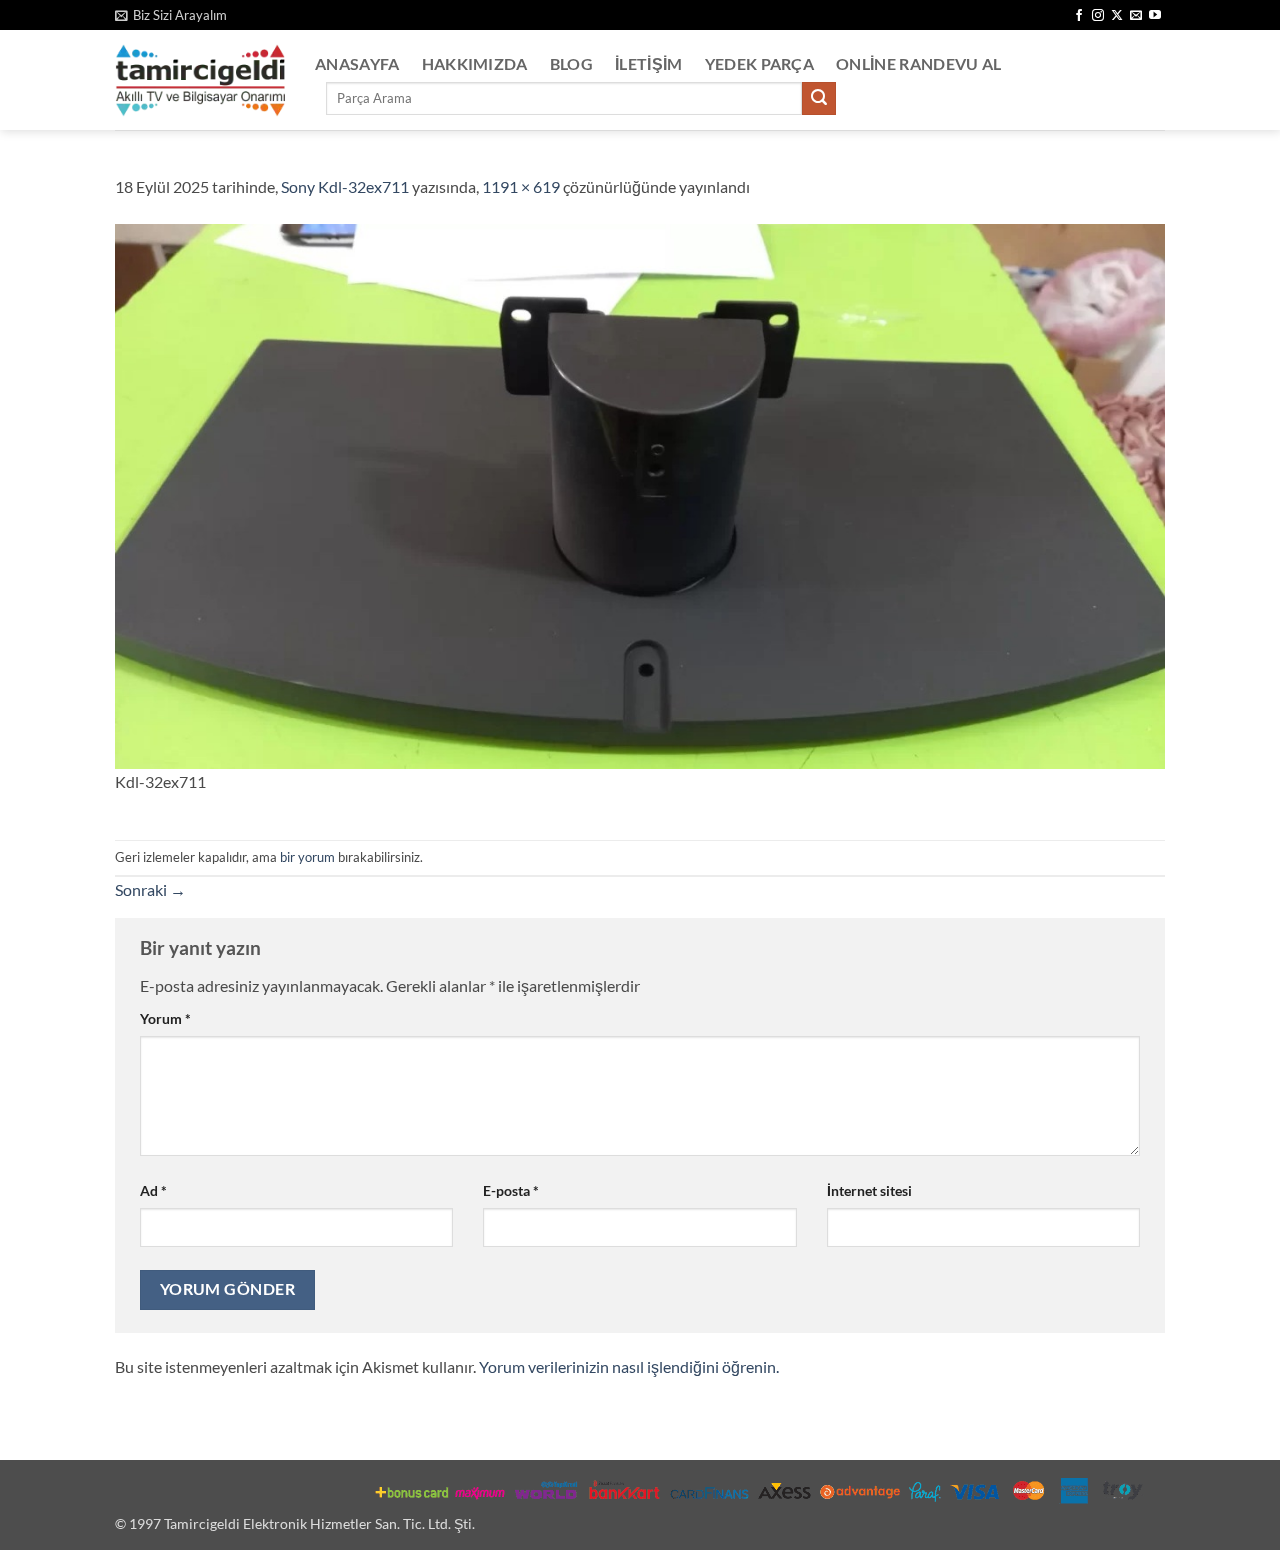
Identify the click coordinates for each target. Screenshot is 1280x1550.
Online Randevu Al (918, 63)
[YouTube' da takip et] (1155, 16)
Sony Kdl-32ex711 (345, 186)
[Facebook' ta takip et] (1079, 16)
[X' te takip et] (1117, 16)
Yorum (165, 1018)
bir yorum (307, 857)
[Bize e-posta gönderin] (1136, 16)
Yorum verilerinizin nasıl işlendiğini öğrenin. (629, 1366)
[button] (171, 15)
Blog (571, 63)
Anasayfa (357, 63)
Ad (153, 1190)
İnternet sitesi (869, 1190)
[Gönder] (819, 99)
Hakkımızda (475, 63)
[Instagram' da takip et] (1098, 16)
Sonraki (150, 889)
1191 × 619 (521, 186)
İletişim (649, 63)
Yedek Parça (760, 63)
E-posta (511, 1190)
